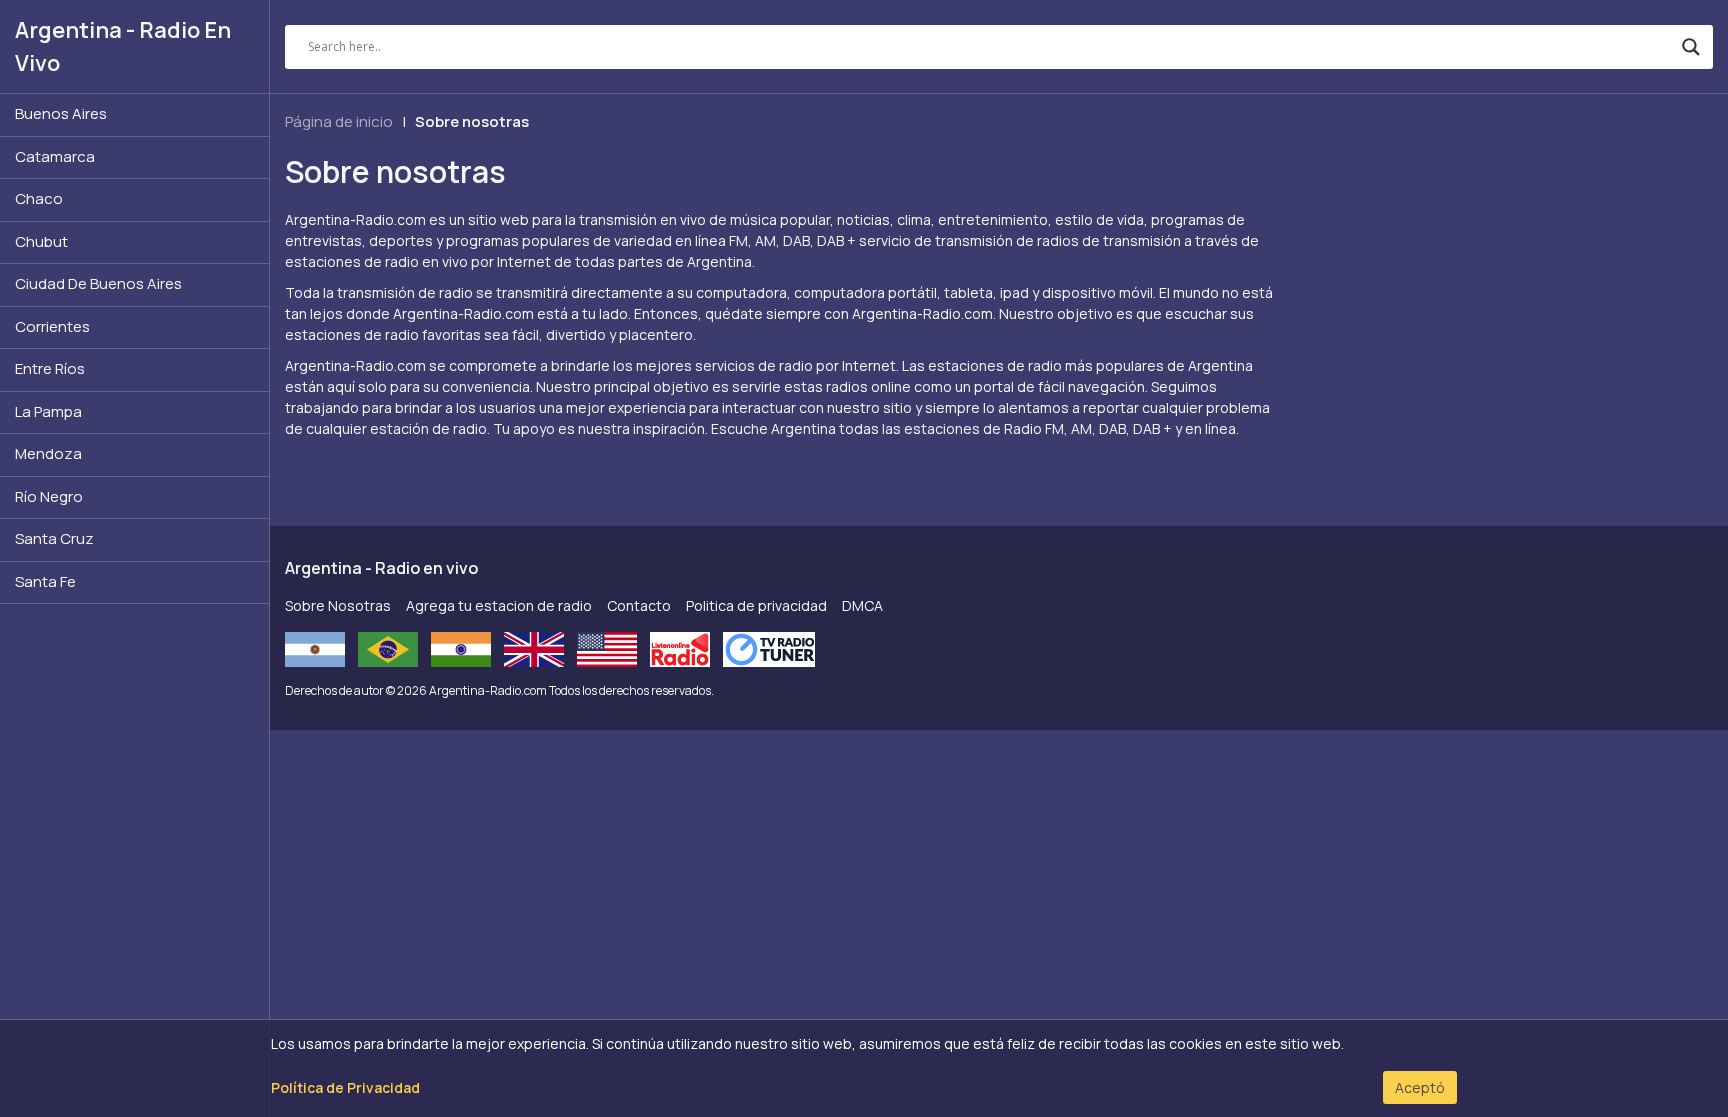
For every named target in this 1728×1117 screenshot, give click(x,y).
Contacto (639, 605)
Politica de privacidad (756, 605)
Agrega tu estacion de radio (499, 605)
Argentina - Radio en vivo (123, 46)
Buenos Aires (61, 113)
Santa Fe (45, 581)
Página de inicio (339, 121)
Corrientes (52, 326)
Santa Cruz (54, 538)
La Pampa (48, 411)
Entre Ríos (50, 368)
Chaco (39, 198)
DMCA (862, 605)
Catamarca (55, 156)
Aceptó (1420, 1087)
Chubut (41, 241)
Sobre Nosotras (338, 605)
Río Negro (49, 496)
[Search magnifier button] (1691, 47)
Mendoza (48, 453)
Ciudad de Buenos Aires (98, 283)
